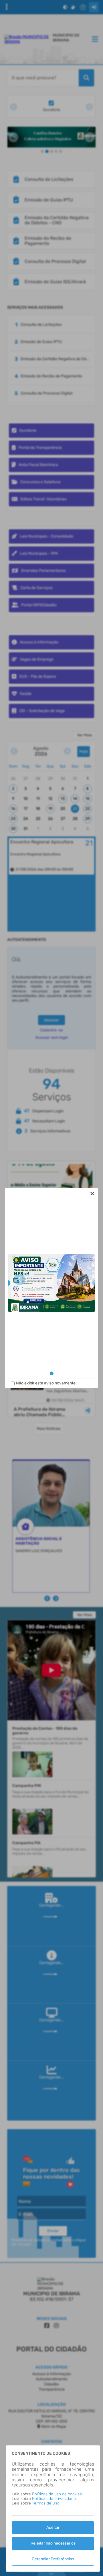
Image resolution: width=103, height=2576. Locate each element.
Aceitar (53, 2528)
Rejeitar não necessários (53, 2543)
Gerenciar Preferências (53, 2559)
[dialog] (51, 1288)
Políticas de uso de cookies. (57, 2494)
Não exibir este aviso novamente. (46, 1383)
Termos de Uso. (46, 2503)
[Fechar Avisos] (92, 1194)
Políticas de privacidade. (54, 2499)
